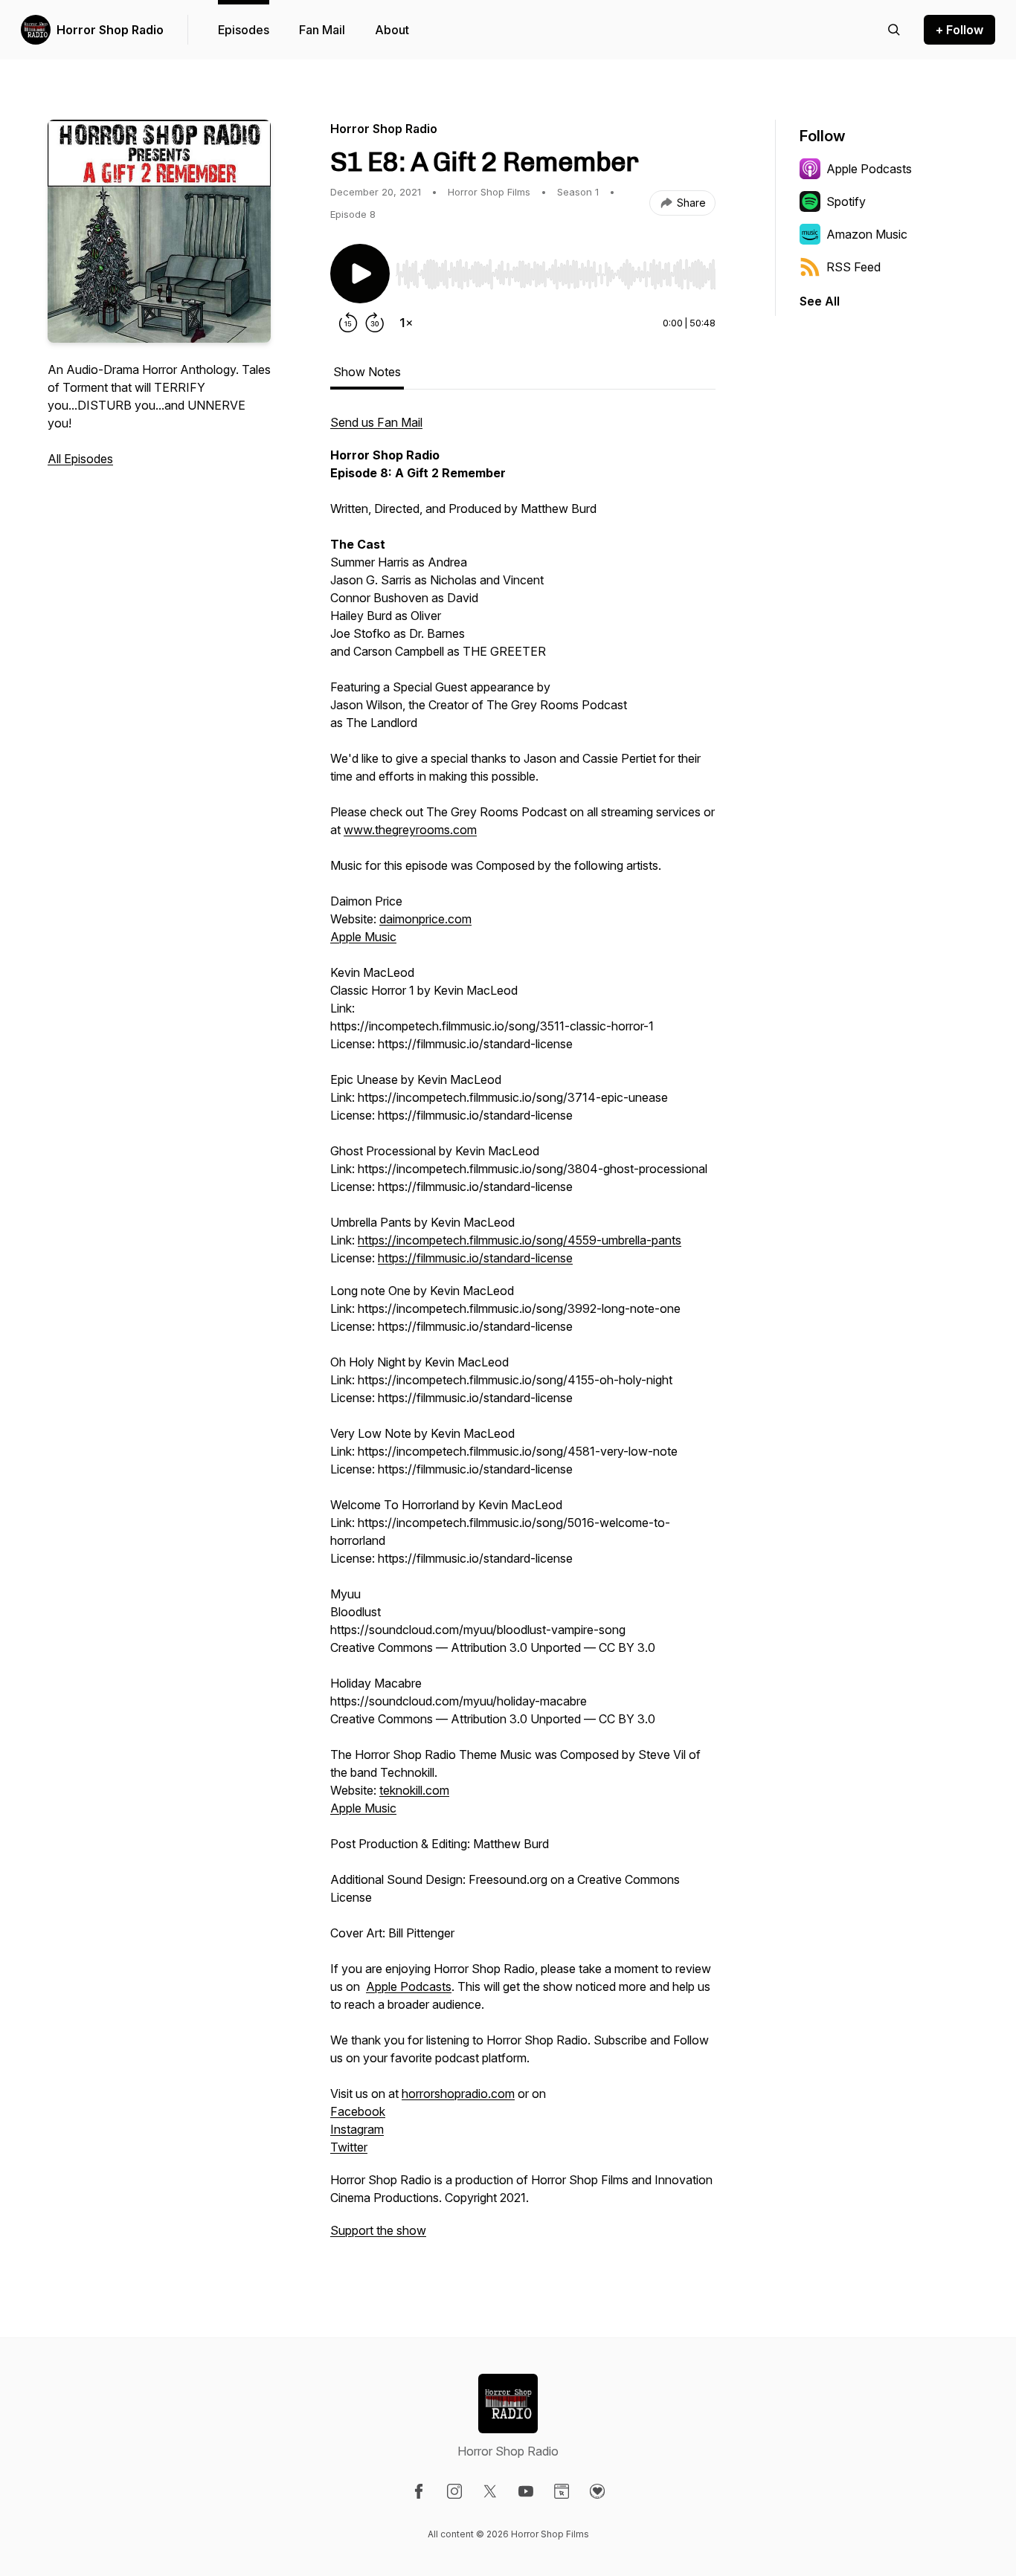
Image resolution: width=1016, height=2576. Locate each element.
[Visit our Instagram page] (454, 2491)
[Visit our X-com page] (490, 2491)
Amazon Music (867, 234)
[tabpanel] (523, 1334)
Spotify (846, 201)
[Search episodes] (894, 30)
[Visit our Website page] (562, 2491)
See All (820, 301)
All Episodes (80, 459)
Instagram (357, 2129)
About (392, 30)
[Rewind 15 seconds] (348, 323)
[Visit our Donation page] (597, 2491)
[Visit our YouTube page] (526, 2491)
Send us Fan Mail (376, 422)
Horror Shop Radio (110, 30)
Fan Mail (322, 30)
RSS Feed (853, 267)
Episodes (244, 30)
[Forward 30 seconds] (375, 323)
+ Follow (959, 30)
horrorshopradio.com (458, 2094)
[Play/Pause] (360, 274)
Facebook (358, 2111)
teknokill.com (414, 1790)
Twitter (349, 2147)
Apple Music (363, 937)
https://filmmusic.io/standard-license (475, 1258)
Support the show (378, 2230)
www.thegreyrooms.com (410, 830)
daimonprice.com (425, 919)
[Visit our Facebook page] (419, 2491)
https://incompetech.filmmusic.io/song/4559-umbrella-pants (520, 1240)
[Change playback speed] (406, 323)
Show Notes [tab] (367, 372)
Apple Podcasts (409, 1986)
